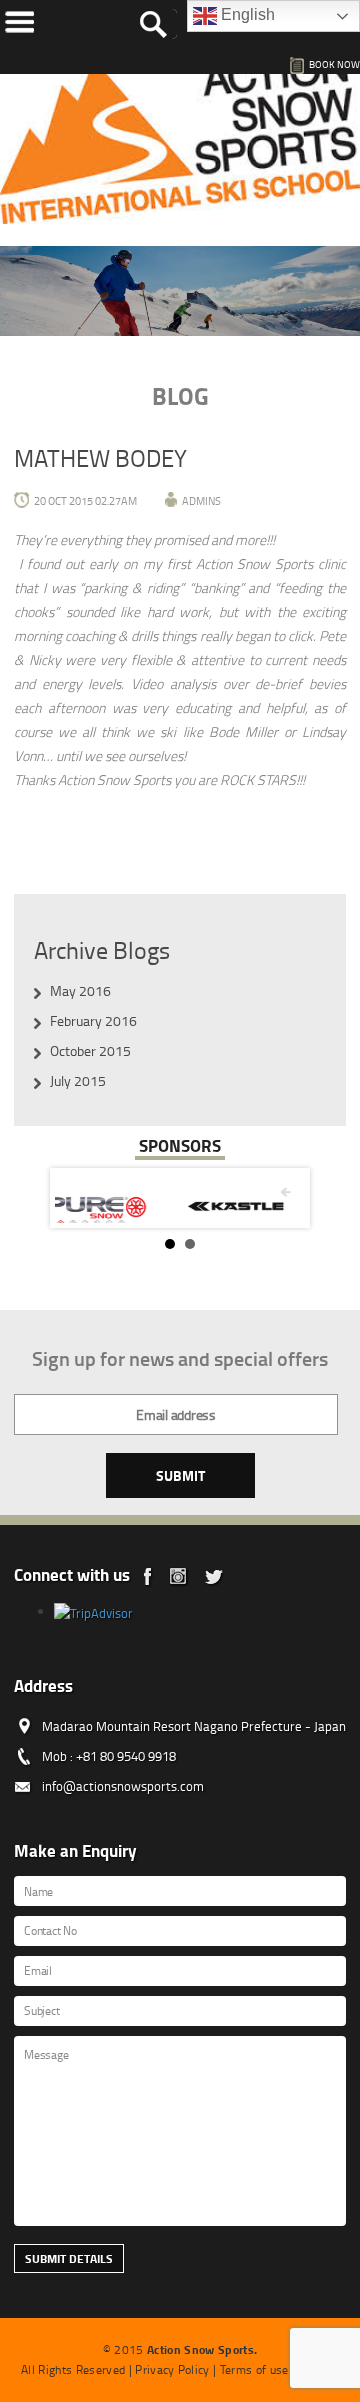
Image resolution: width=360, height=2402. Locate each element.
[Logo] (180, 137)
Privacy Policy (172, 2369)
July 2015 (78, 1080)
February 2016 (93, 1020)
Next (279, 1198)
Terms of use (254, 2369)
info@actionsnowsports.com (123, 1786)
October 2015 (90, 1050)
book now (334, 64)
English (246, 14)
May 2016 (80, 990)
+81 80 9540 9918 (126, 1756)
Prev (81, 1198)
